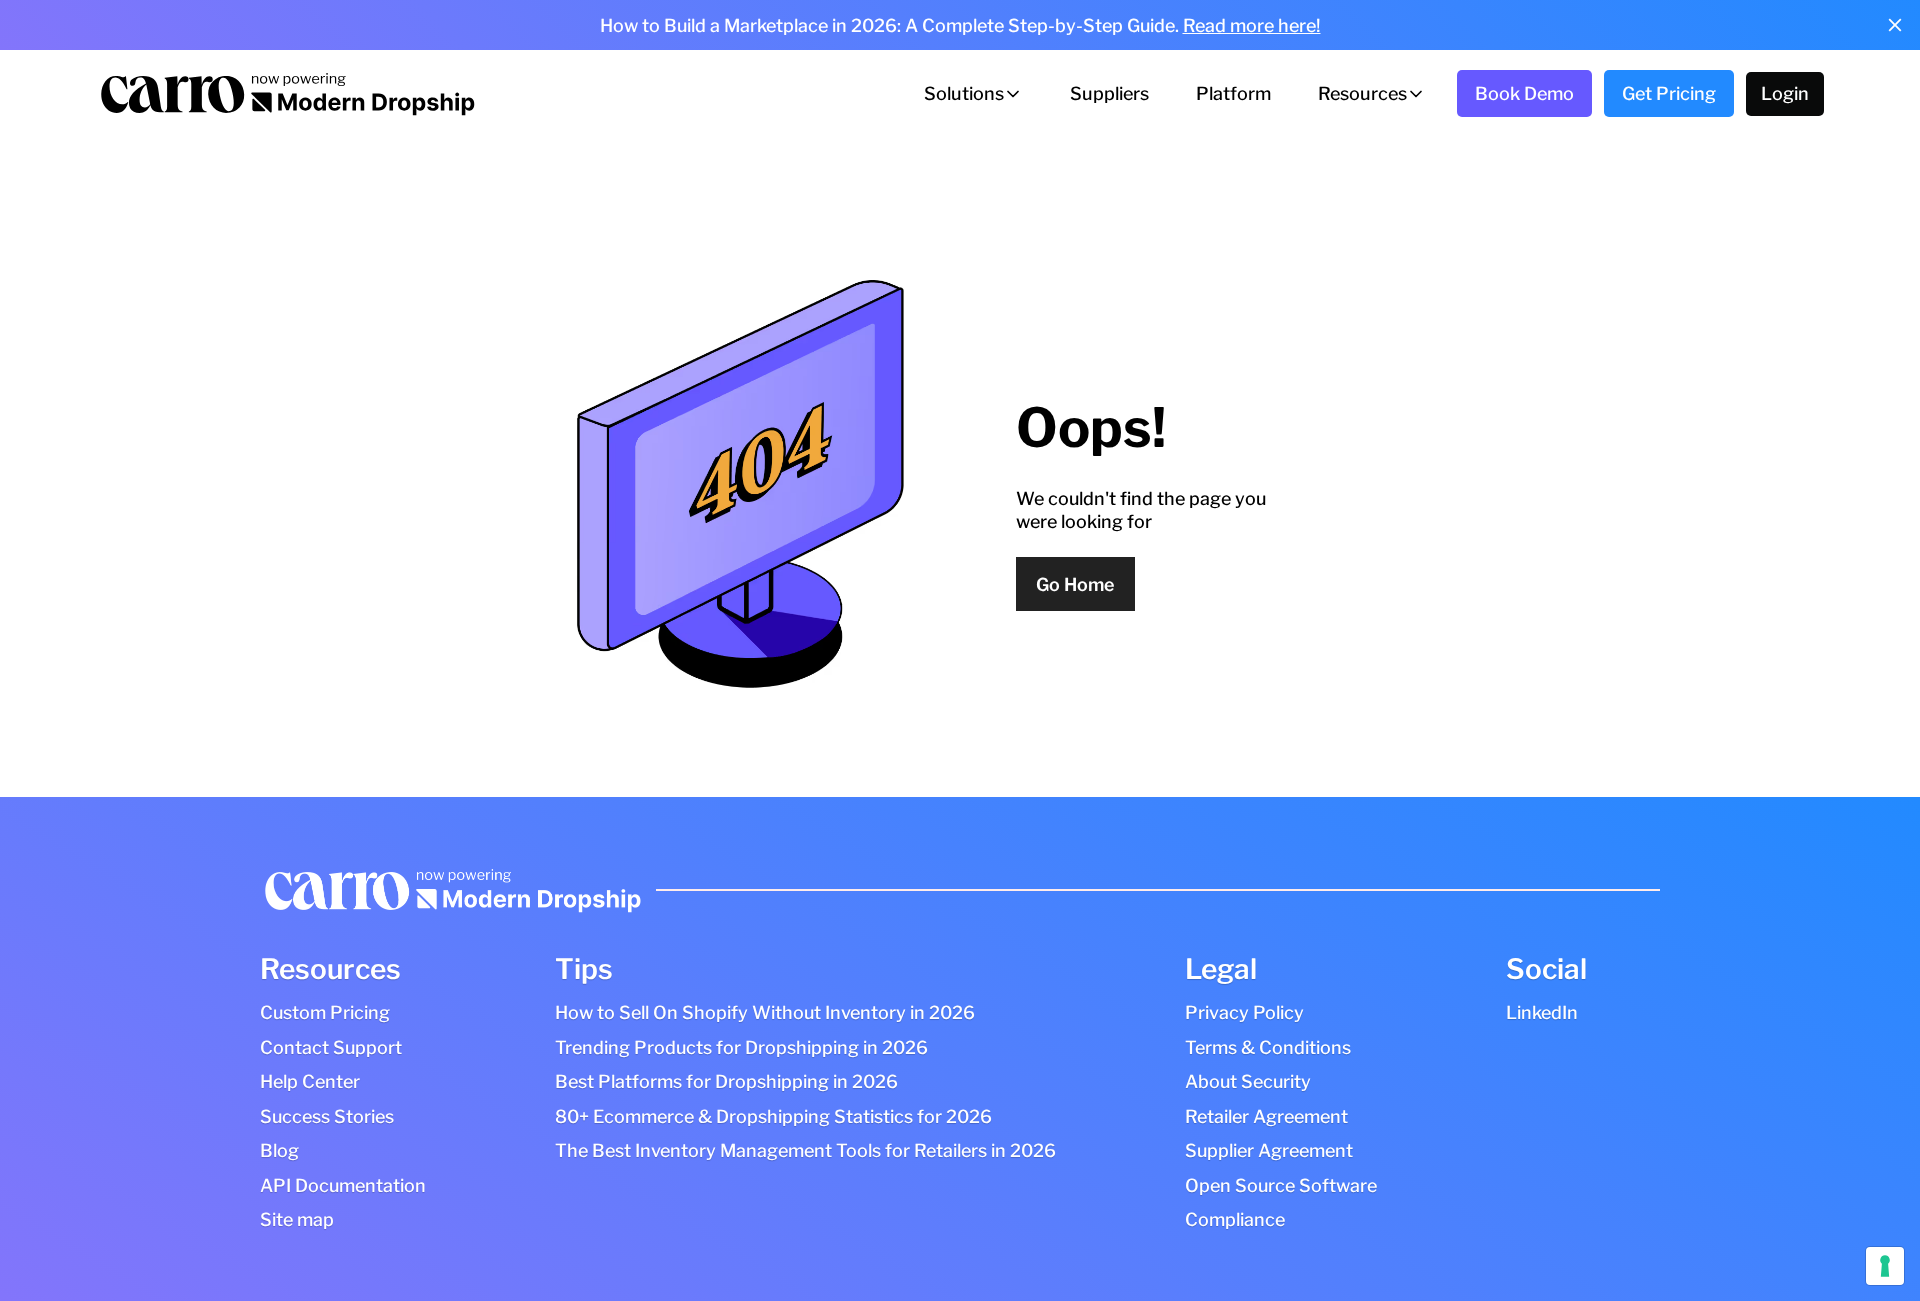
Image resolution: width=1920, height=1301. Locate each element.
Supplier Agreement (1269, 1150)
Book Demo (1524, 93)
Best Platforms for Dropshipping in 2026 (726, 1081)
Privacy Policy (1244, 1012)
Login (1785, 93)
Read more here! (1252, 25)
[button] (973, 94)
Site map (297, 1219)
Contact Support (331, 1047)
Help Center (310, 1081)
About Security (1248, 1081)
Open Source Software (1281, 1185)
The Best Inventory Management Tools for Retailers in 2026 (805, 1150)
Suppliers (1109, 93)
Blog (279, 1150)
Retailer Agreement (1266, 1116)
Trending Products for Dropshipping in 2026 (741, 1047)
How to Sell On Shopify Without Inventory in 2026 (765, 1012)
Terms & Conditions (1268, 1047)
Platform (1233, 93)
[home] (286, 94)
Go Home (1075, 584)
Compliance (1235, 1219)
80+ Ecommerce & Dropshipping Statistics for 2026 (773, 1116)
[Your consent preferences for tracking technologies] (1885, 1266)
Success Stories (327, 1116)
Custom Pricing (325, 1012)
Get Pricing (1669, 93)
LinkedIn (1542, 1012)
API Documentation (343, 1185)
